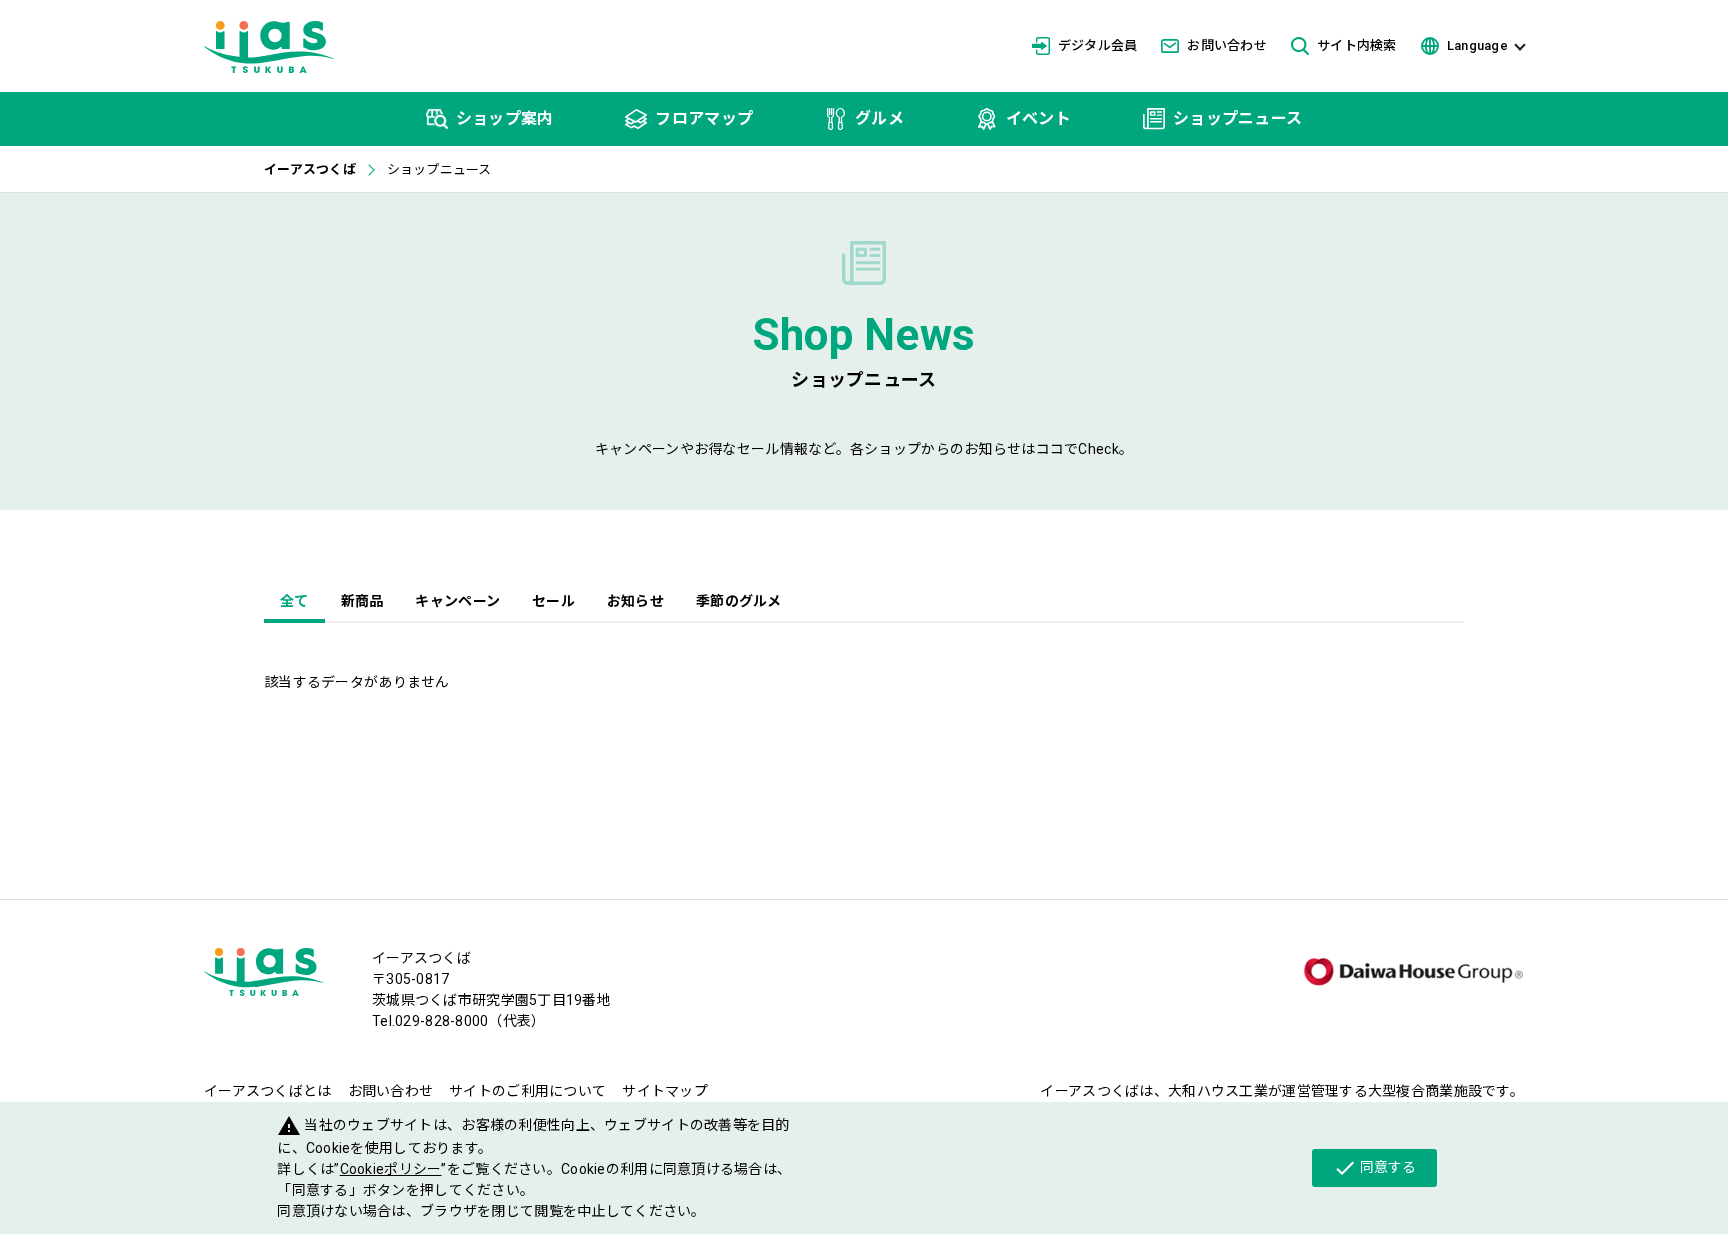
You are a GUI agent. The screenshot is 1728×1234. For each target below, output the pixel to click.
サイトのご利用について (527, 1091)
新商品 (362, 601)
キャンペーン (457, 601)
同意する (1374, 1168)
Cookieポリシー (391, 1169)
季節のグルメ (739, 601)
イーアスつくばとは (268, 1091)
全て (294, 601)
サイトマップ (665, 1091)
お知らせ (635, 601)
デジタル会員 (1098, 45)
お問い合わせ (1227, 45)
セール (553, 601)
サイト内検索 (1357, 45)
